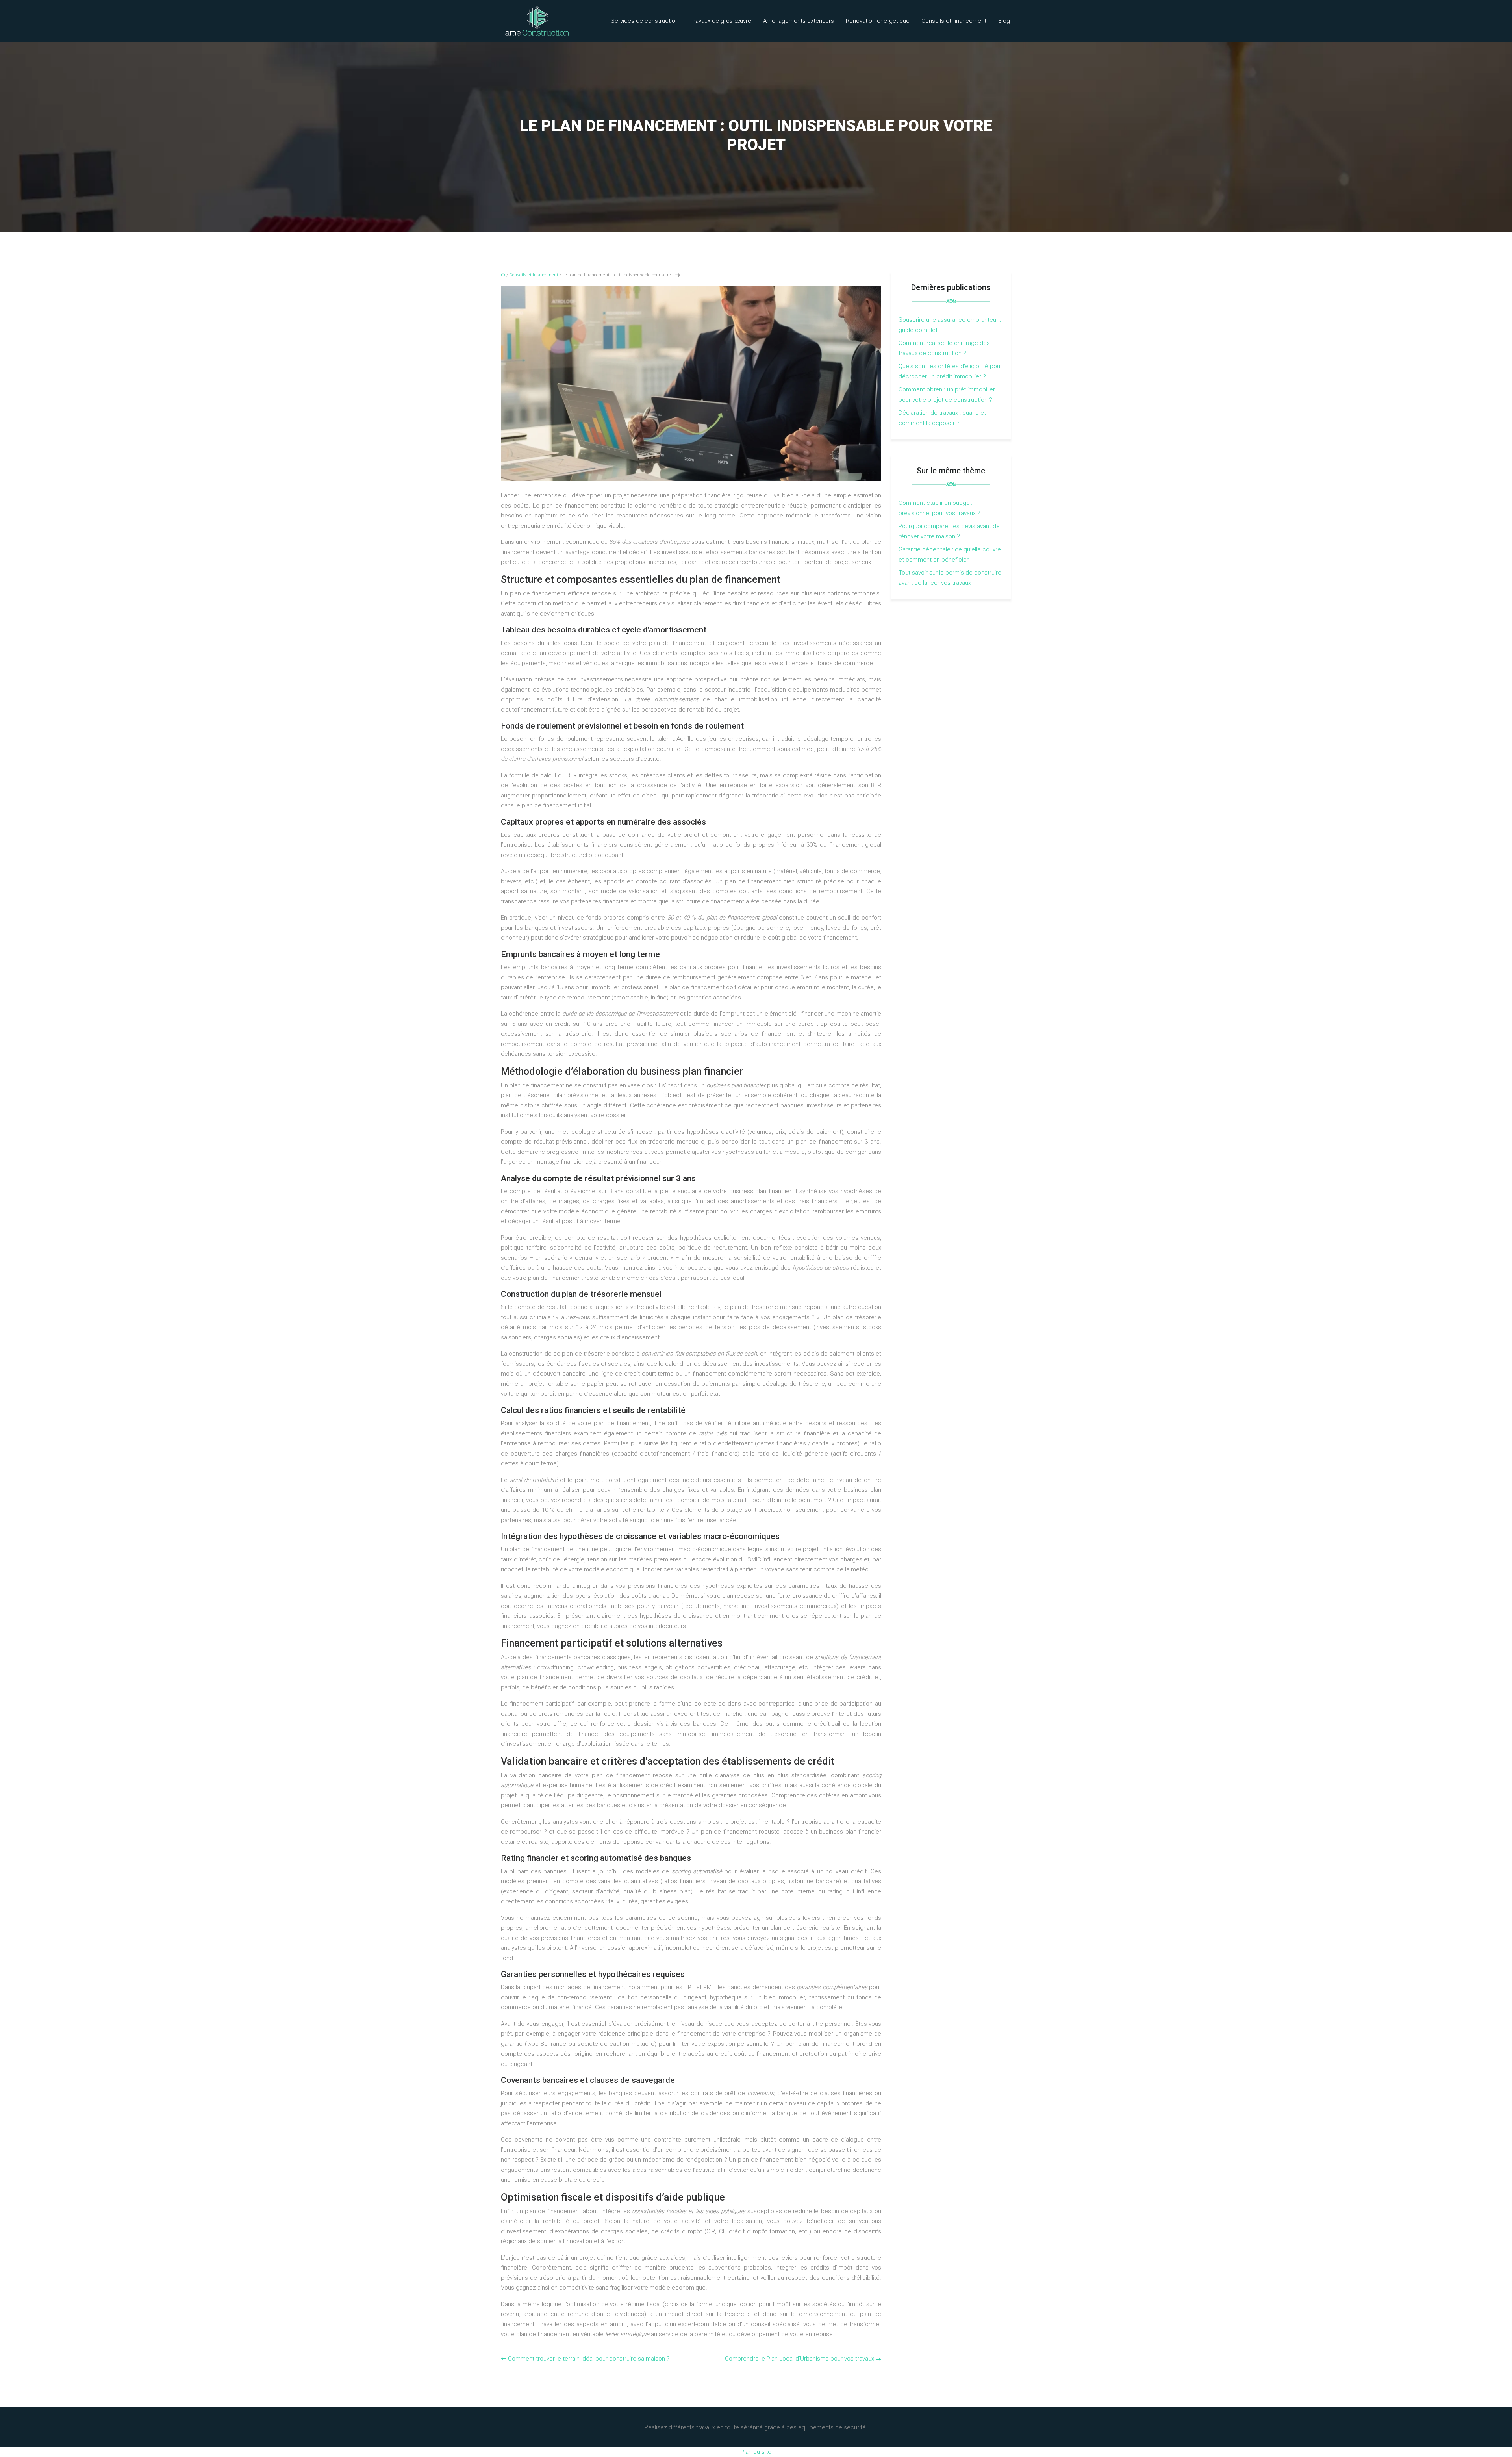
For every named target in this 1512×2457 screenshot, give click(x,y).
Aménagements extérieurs (799, 21)
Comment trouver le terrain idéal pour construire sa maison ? (589, 2359)
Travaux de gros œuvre (721, 21)
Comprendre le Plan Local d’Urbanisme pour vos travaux (800, 2359)
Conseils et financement (954, 21)
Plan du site (756, 2452)
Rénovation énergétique (878, 21)
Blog (1004, 21)
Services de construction (645, 21)
